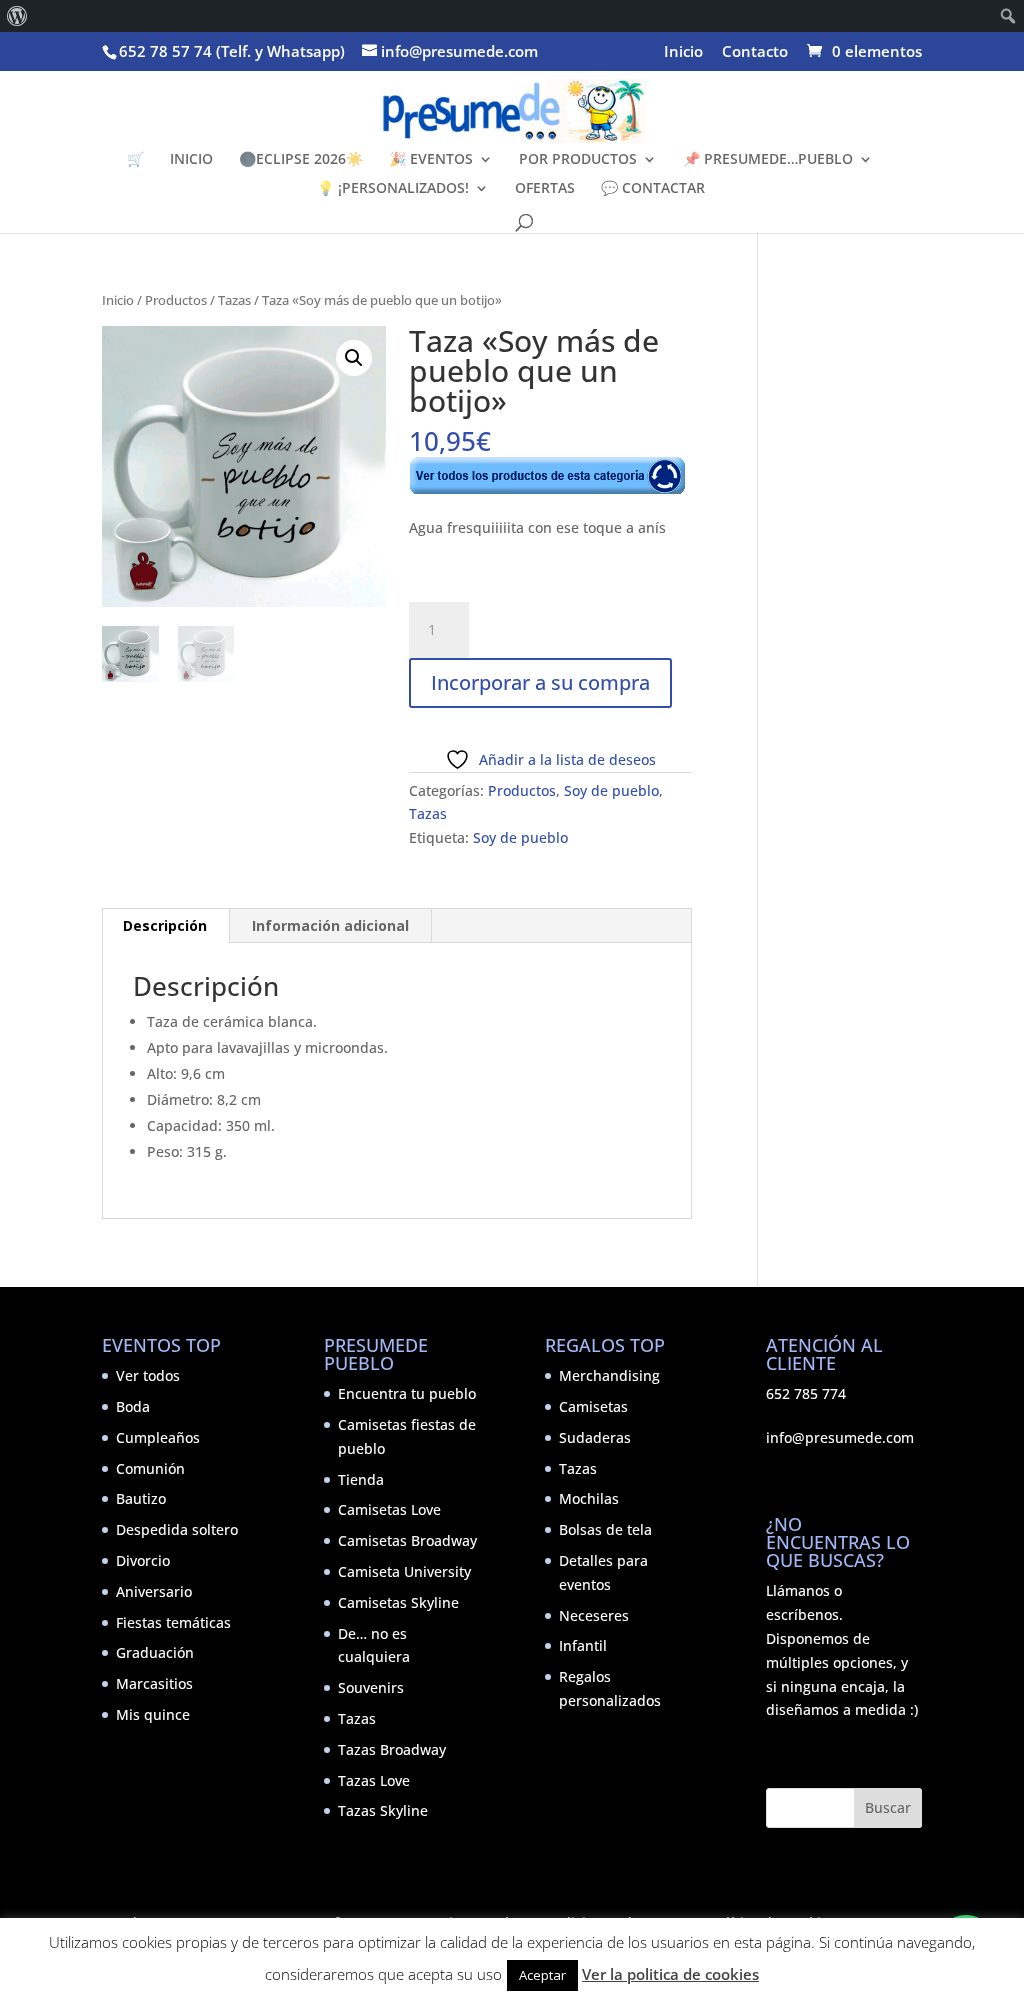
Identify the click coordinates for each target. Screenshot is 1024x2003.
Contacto (755, 52)
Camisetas (593, 1406)
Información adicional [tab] (330, 925)
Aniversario (154, 1591)
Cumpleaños (158, 1437)
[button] (354, 358)
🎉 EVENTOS (431, 160)
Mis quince (153, 1714)
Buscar (888, 1807)
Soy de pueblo (611, 790)
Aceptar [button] (542, 1975)
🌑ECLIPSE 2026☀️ (301, 160)
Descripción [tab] (165, 925)
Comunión (150, 1468)
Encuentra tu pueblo (407, 1393)
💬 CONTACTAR (653, 189)
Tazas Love (374, 1780)
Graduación (155, 1652)
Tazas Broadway (392, 1749)
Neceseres (594, 1615)
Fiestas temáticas (173, 1622)
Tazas (234, 300)
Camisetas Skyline (398, 1602)
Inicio (683, 52)
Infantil (583, 1645)
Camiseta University (404, 1571)
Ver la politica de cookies (670, 1974)
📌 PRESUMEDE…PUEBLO (768, 160)
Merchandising (609, 1375)
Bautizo (141, 1498)
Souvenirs (371, 1687)
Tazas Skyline (383, 1810)
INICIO (191, 160)
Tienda (361, 1479)
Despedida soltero (177, 1529)
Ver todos (148, 1375)
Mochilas (589, 1498)
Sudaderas (595, 1437)
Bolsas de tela (605, 1529)
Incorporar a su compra (540, 682)
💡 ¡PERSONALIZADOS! (393, 189)
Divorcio (143, 1560)
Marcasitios (154, 1683)
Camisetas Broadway (407, 1540)
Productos (176, 300)
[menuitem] (17, 16)
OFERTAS (545, 189)
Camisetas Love (389, 1509)
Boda (133, 1406)
